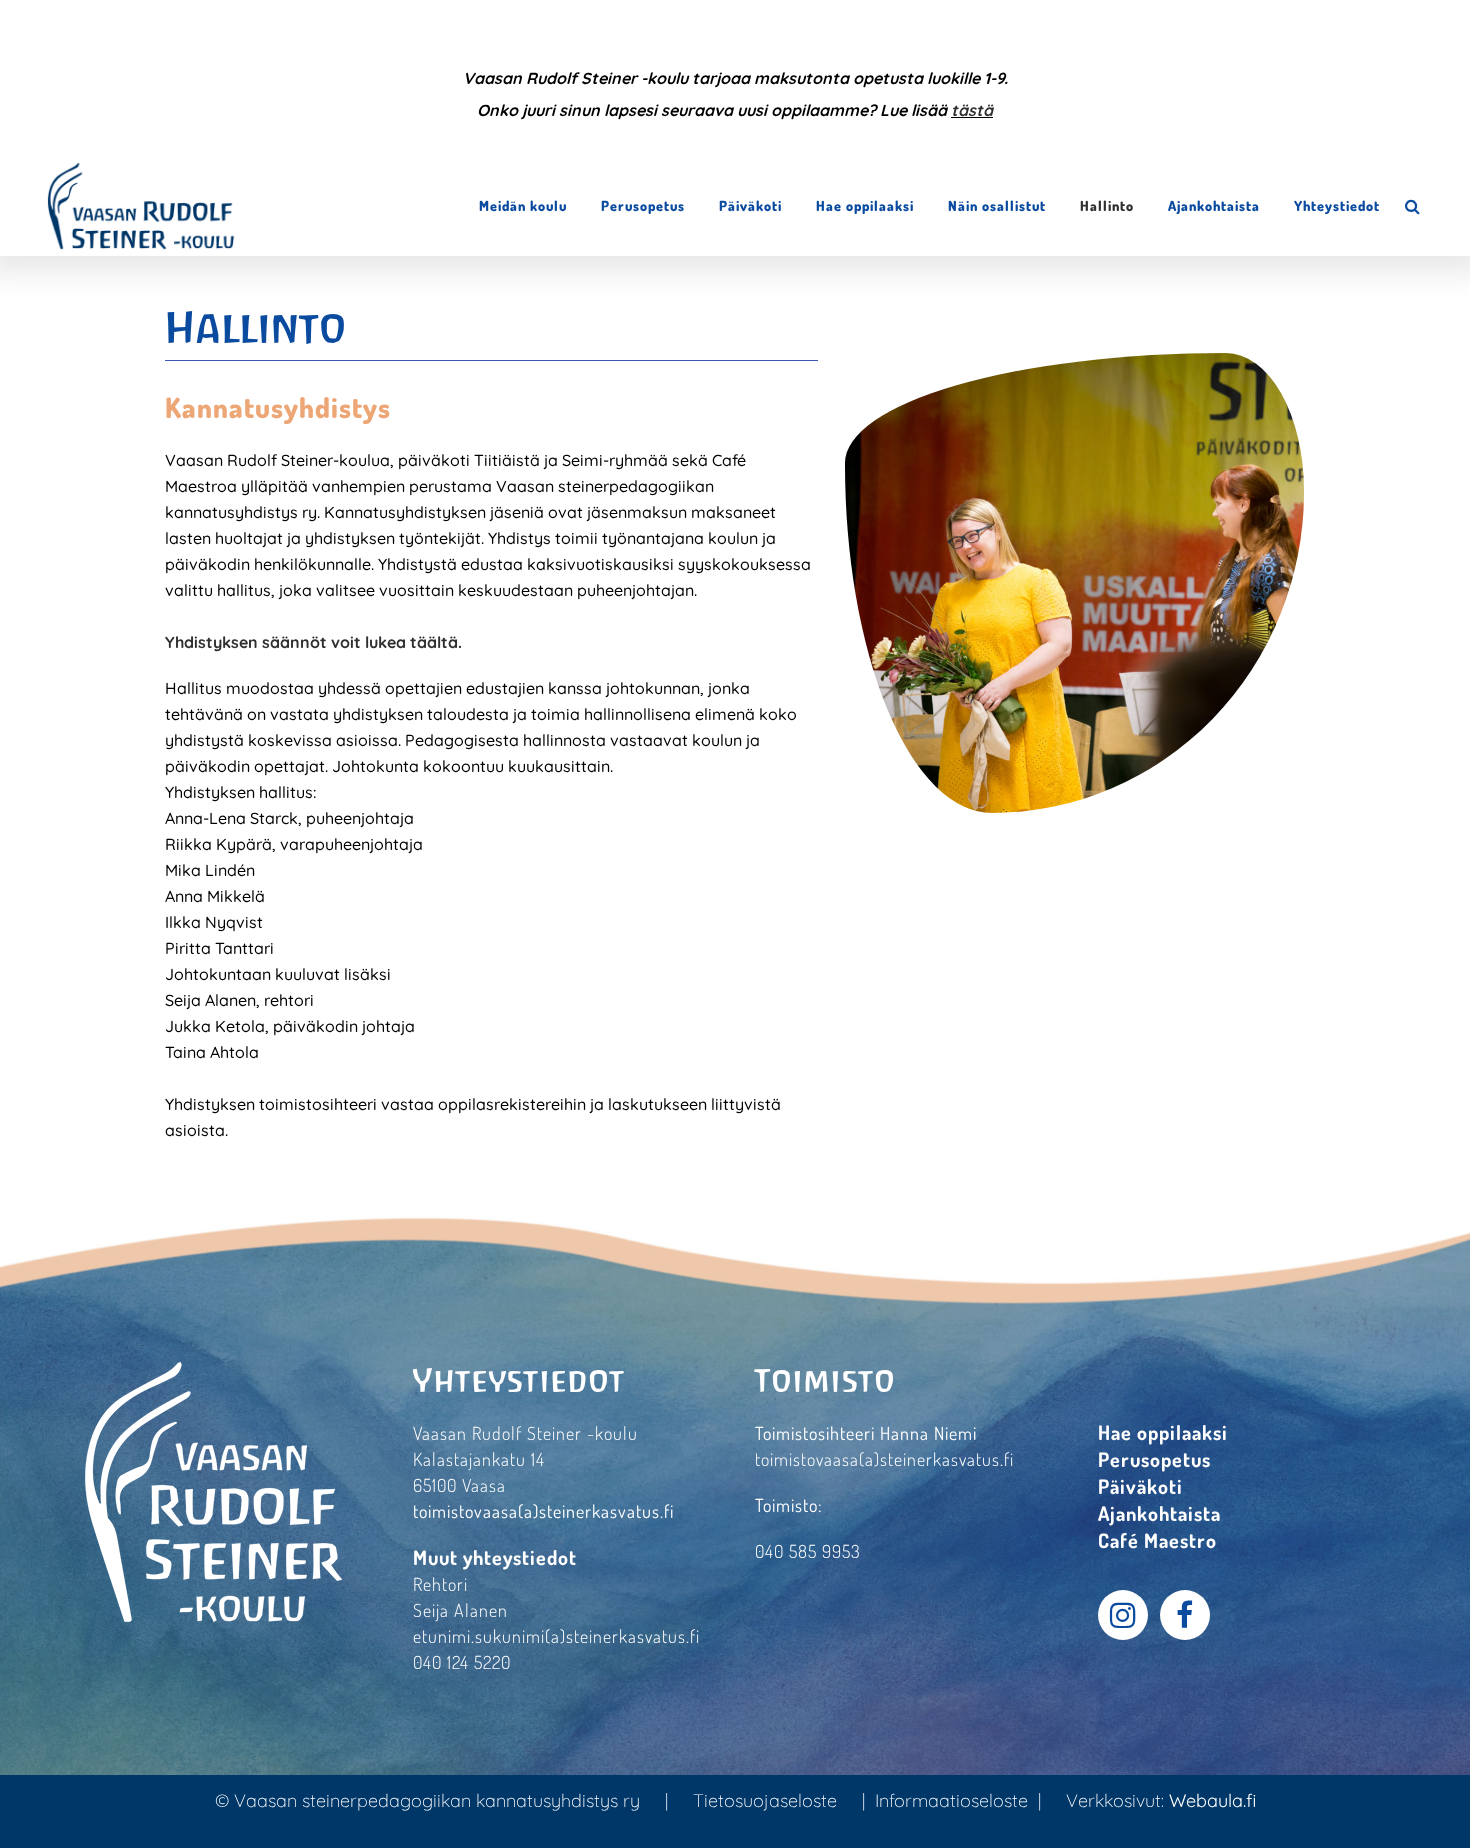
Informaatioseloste (951, 1800)
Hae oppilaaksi (1163, 1432)
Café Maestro (1157, 1540)
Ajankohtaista (1159, 1513)
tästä (972, 110)
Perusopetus (1154, 1459)
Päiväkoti (1140, 1486)
